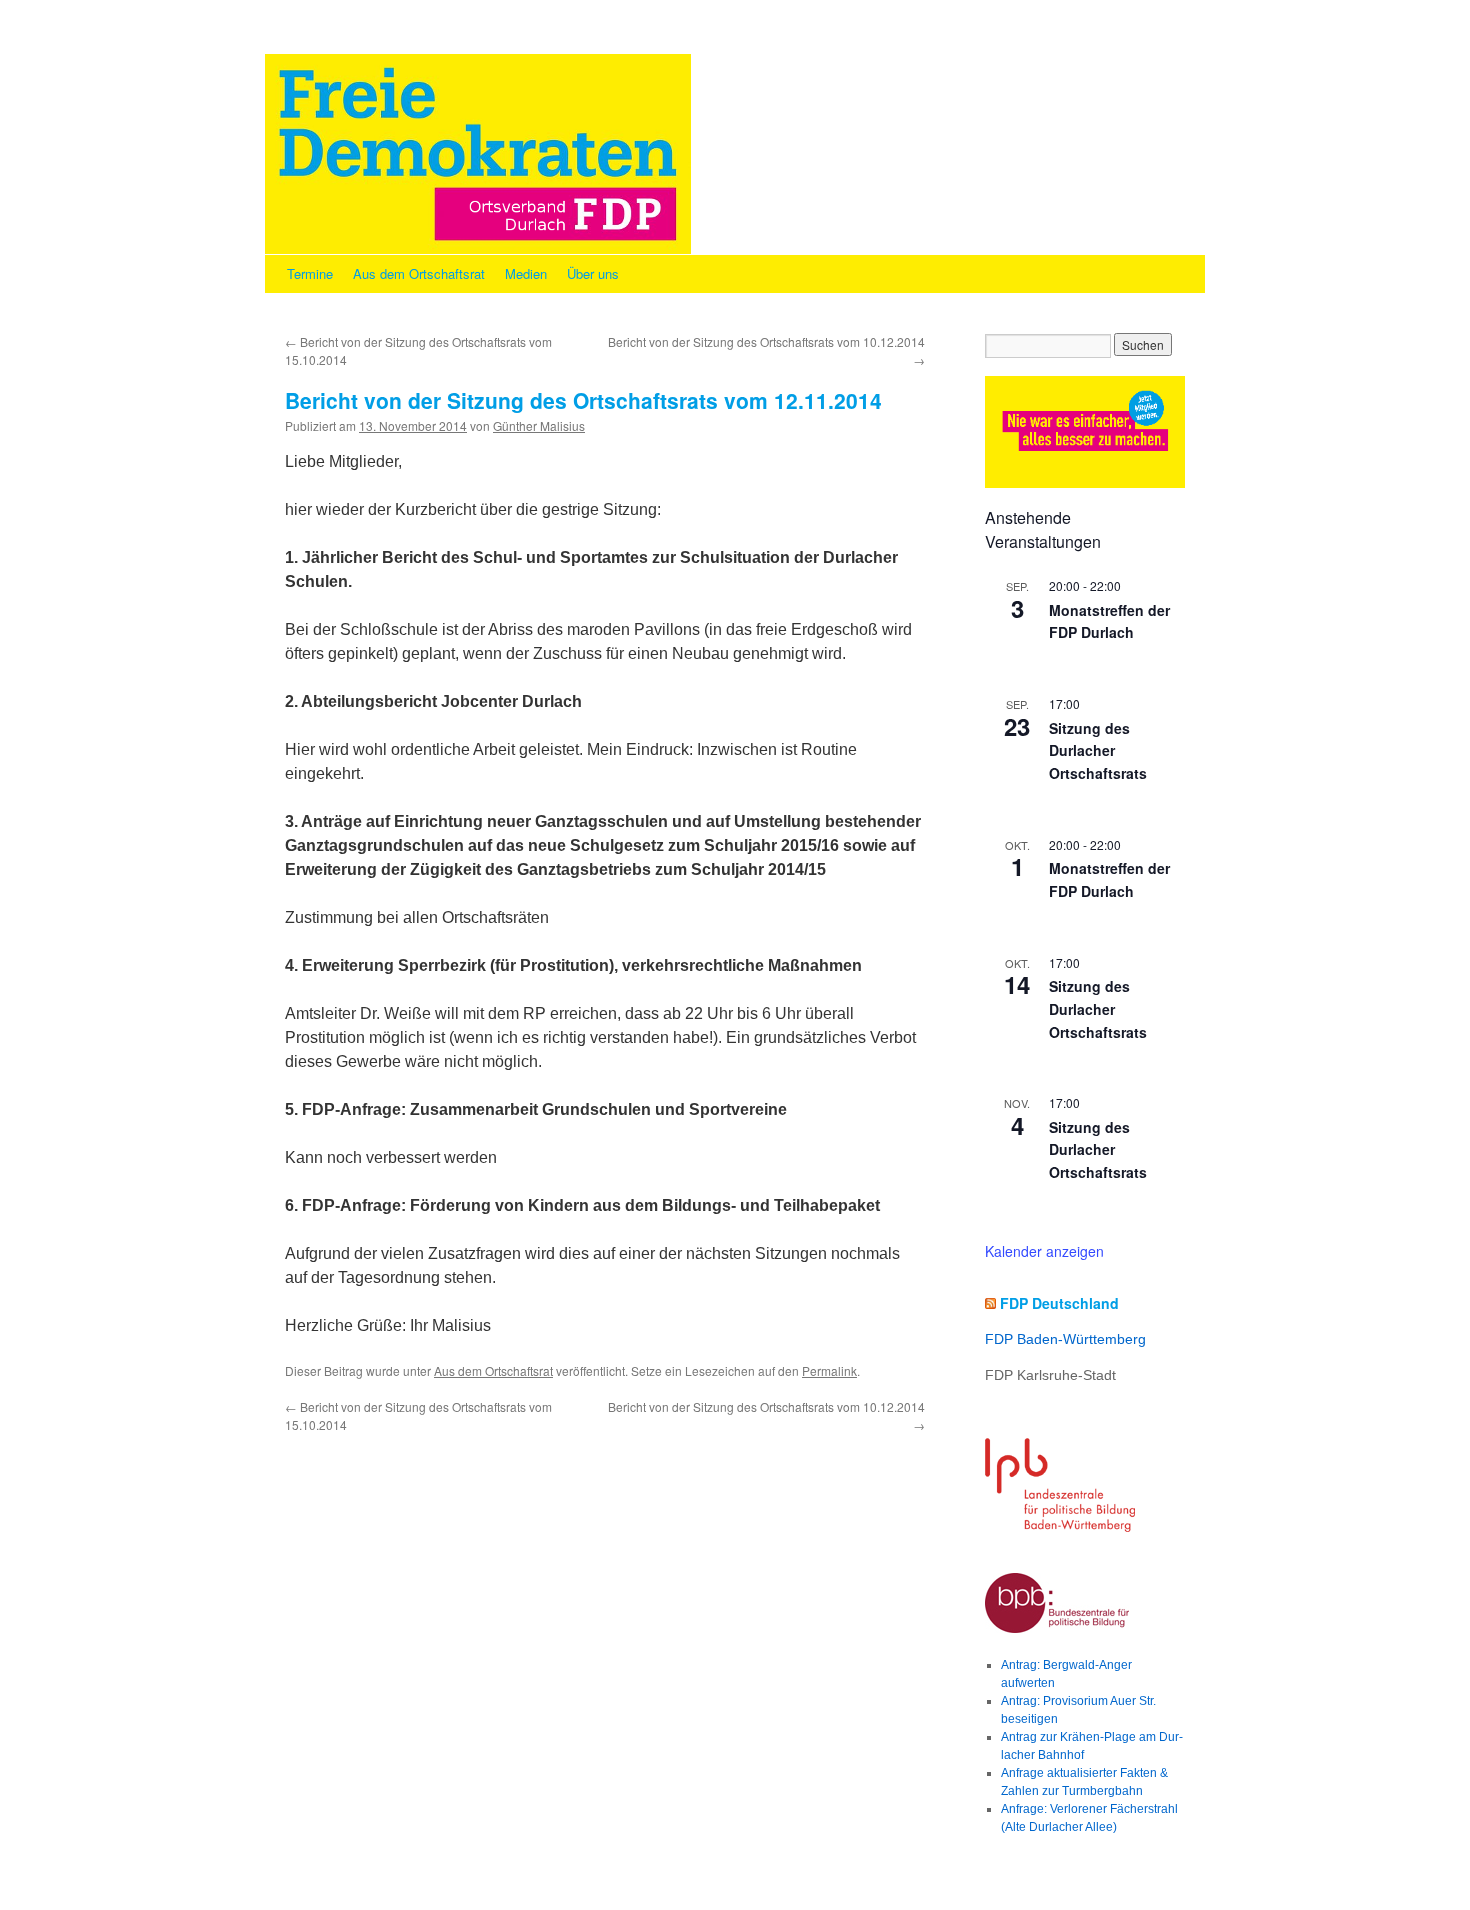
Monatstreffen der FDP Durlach (1109, 621)
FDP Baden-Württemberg (1065, 1339)
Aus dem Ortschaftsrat (419, 273)
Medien (526, 273)
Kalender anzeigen (1044, 1251)
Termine (310, 273)
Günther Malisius (539, 425)
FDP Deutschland (1059, 1303)
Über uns (593, 273)
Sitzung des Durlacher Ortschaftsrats (1098, 750)
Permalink (829, 1370)
